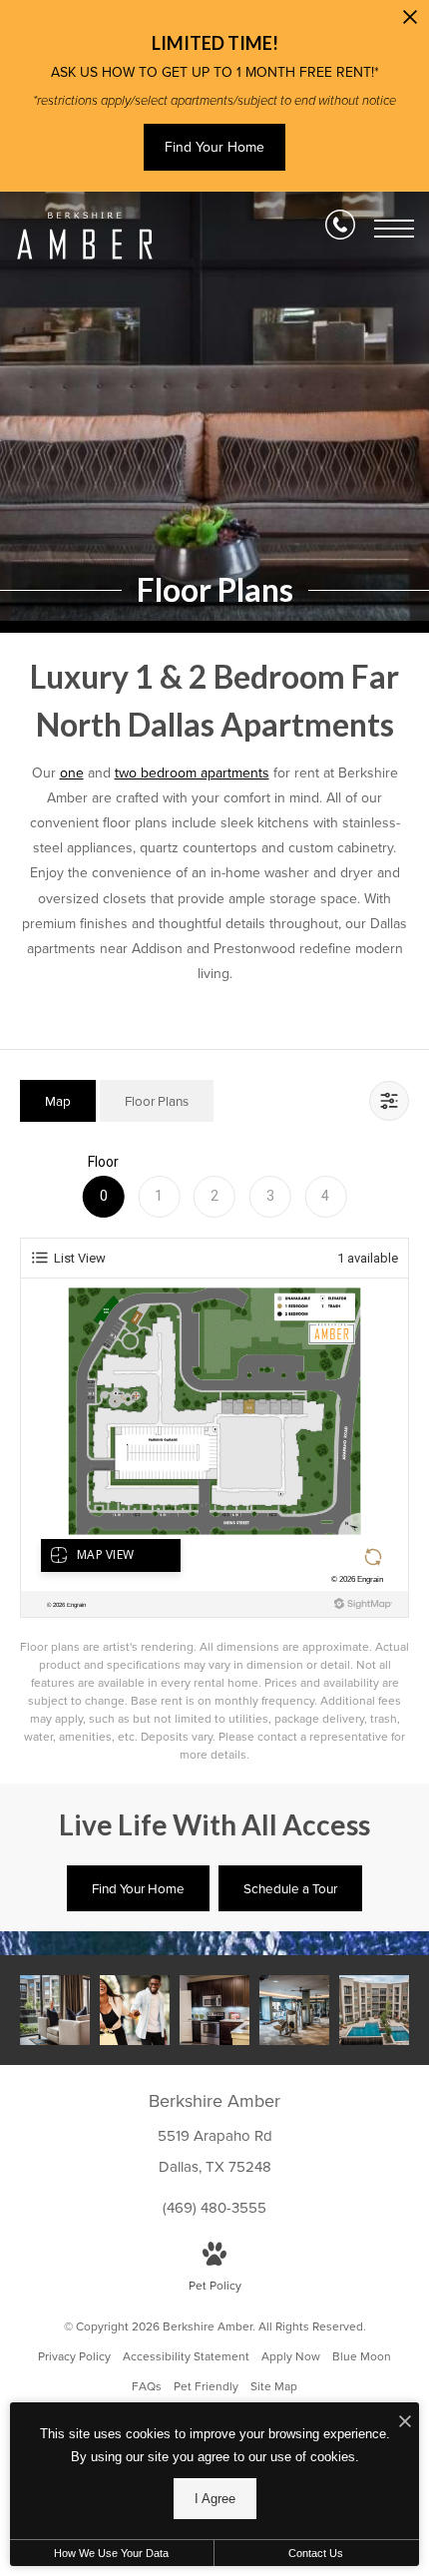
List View (80, 1258)
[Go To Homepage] (85, 236)
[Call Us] (340, 229)
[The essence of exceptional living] (55, 2010)
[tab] (58, 1100)
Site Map (274, 2386)
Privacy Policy (74, 2356)
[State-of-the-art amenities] (294, 2010)
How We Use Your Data (111, 2553)
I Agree (215, 2499)
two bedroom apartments (192, 773)
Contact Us (316, 2553)
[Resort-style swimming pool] (374, 2010)
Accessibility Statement (186, 2356)
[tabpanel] (214, 1458)
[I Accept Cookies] (405, 2423)
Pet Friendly (206, 2386)
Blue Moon (362, 2356)
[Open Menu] (394, 229)
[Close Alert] (410, 22)
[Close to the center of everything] (135, 2010)
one (72, 773)
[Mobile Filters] (389, 1101)
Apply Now (291, 2356)
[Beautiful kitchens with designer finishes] (214, 2010)
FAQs (147, 2386)
